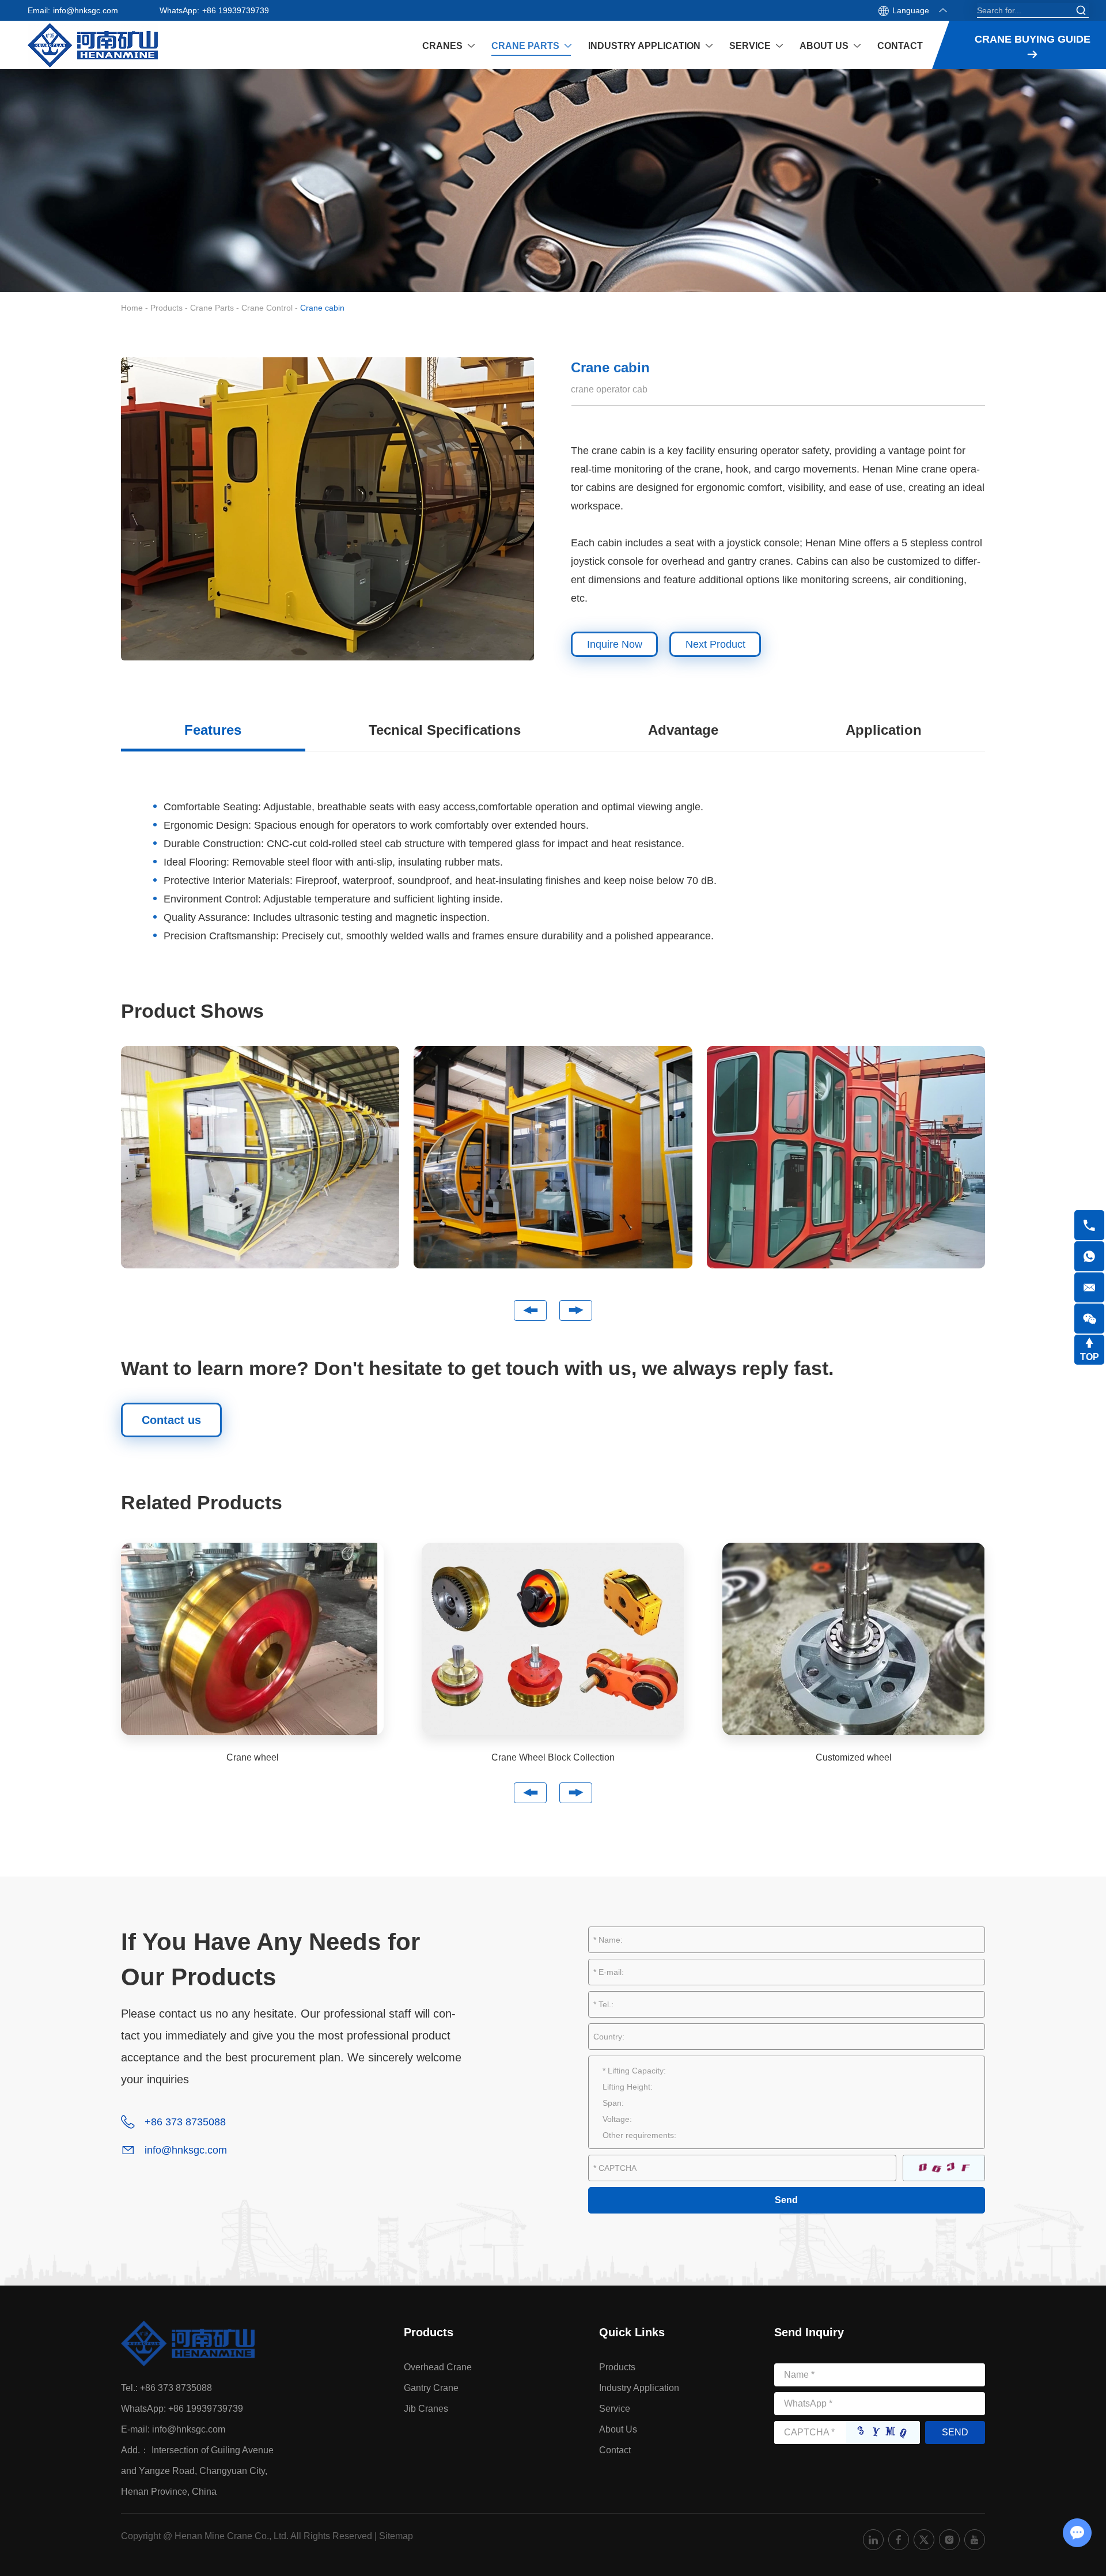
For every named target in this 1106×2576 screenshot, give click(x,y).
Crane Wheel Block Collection (553, 1757)
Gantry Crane (431, 2388)
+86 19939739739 (236, 10)
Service (750, 46)
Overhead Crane (438, 2367)
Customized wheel (854, 1757)
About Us (824, 46)
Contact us (171, 1420)
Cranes (442, 46)
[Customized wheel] (854, 1639)
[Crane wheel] (252, 1639)
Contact (900, 46)
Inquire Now (615, 644)
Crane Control (267, 308)
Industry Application (644, 46)
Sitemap (396, 2536)
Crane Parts (525, 46)
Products (166, 308)
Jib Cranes (426, 2409)
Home (132, 308)
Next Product (715, 644)
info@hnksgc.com (86, 10)
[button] (530, 1310)
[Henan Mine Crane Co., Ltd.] (93, 45)
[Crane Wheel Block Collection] (553, 1639)
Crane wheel (253, 1757)
